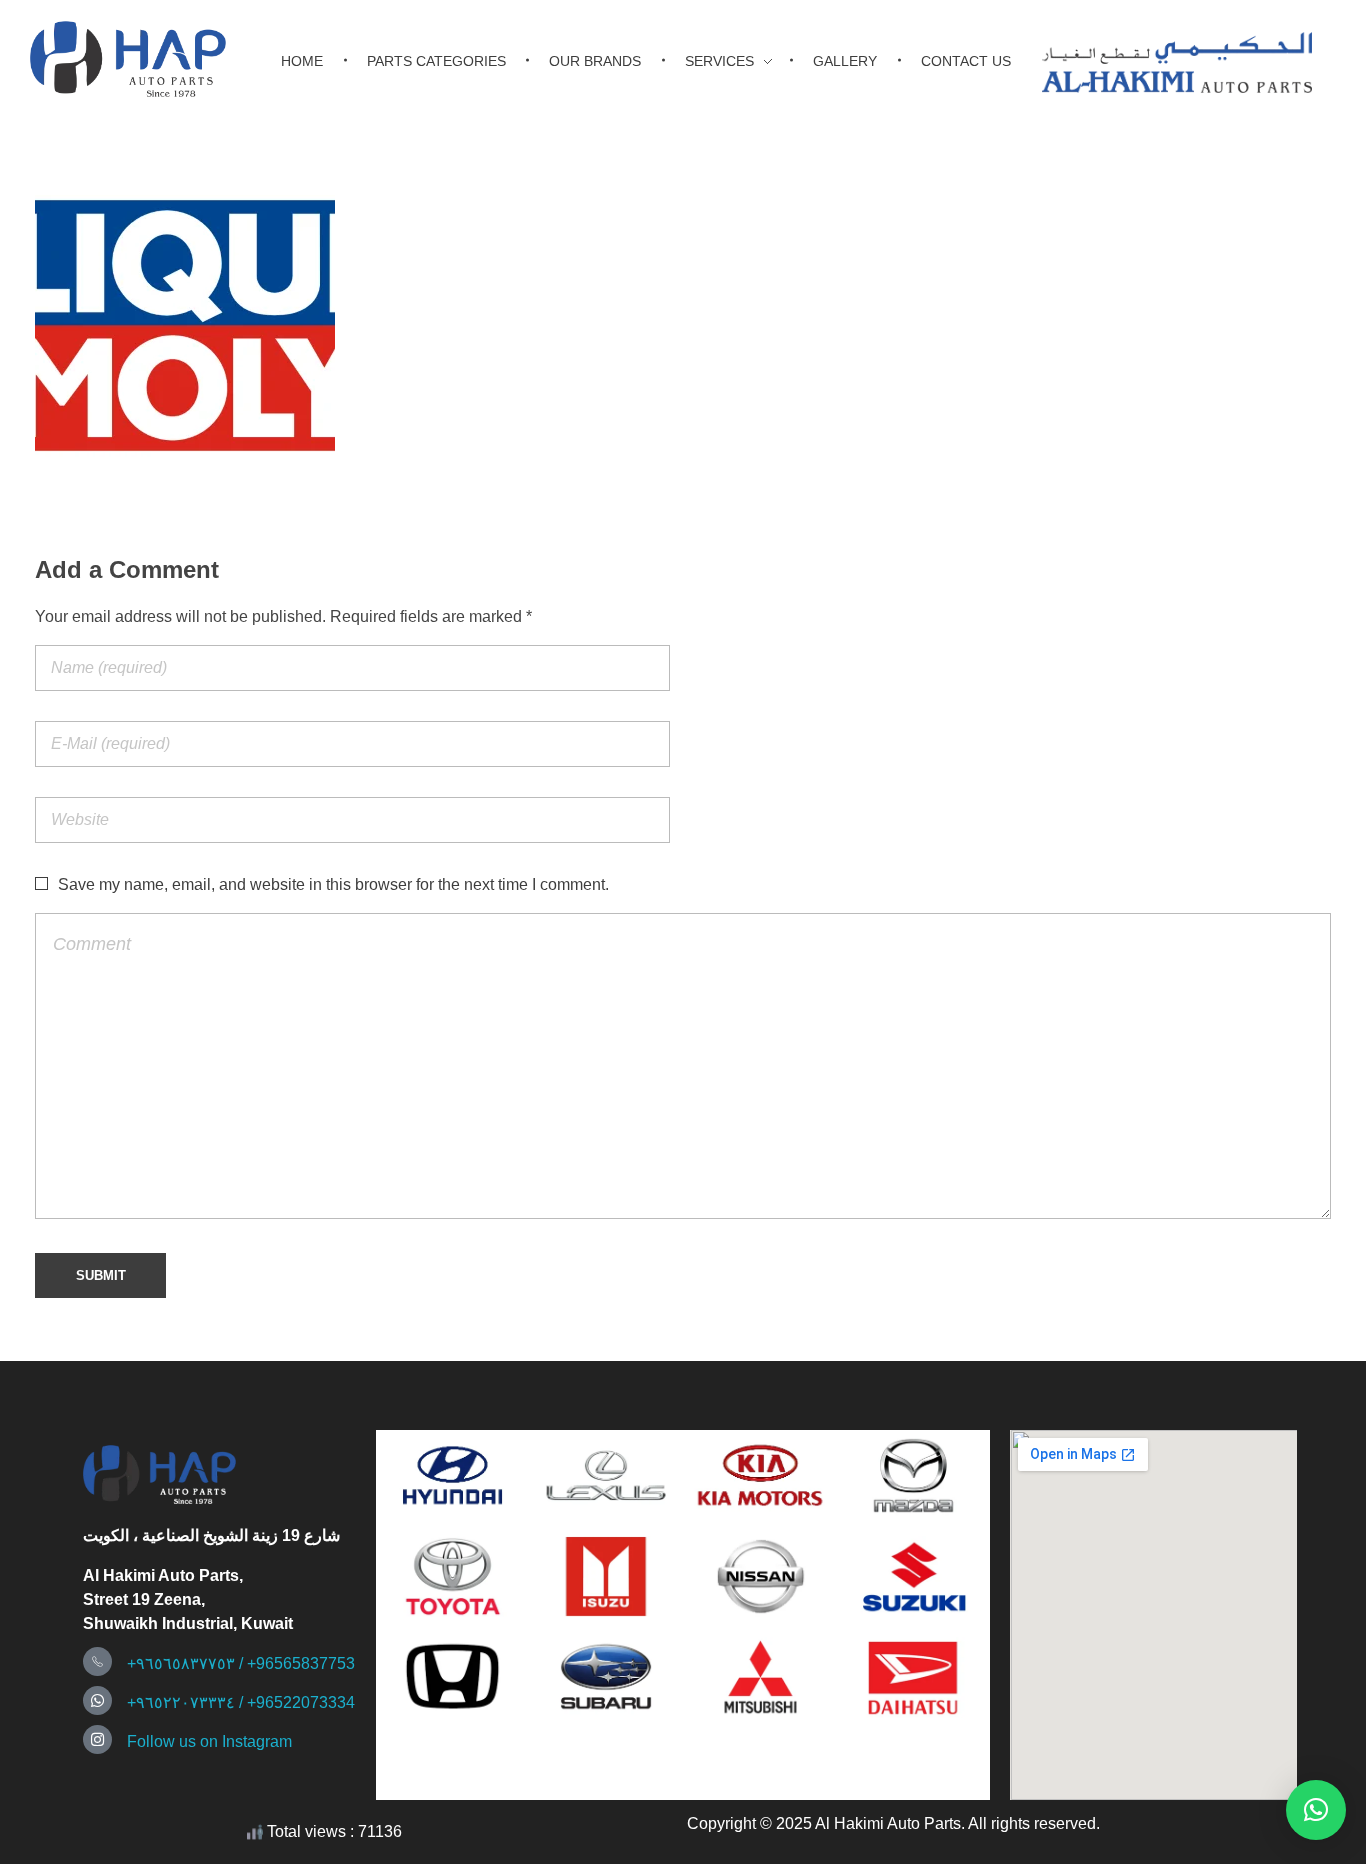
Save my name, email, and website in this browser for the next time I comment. (333, 884)
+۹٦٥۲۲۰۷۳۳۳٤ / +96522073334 (241, 1702)
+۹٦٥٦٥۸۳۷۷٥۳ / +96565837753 (241, 1663)
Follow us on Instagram (209, 1741)
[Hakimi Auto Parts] (145, 59)
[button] (1316, 1810)
